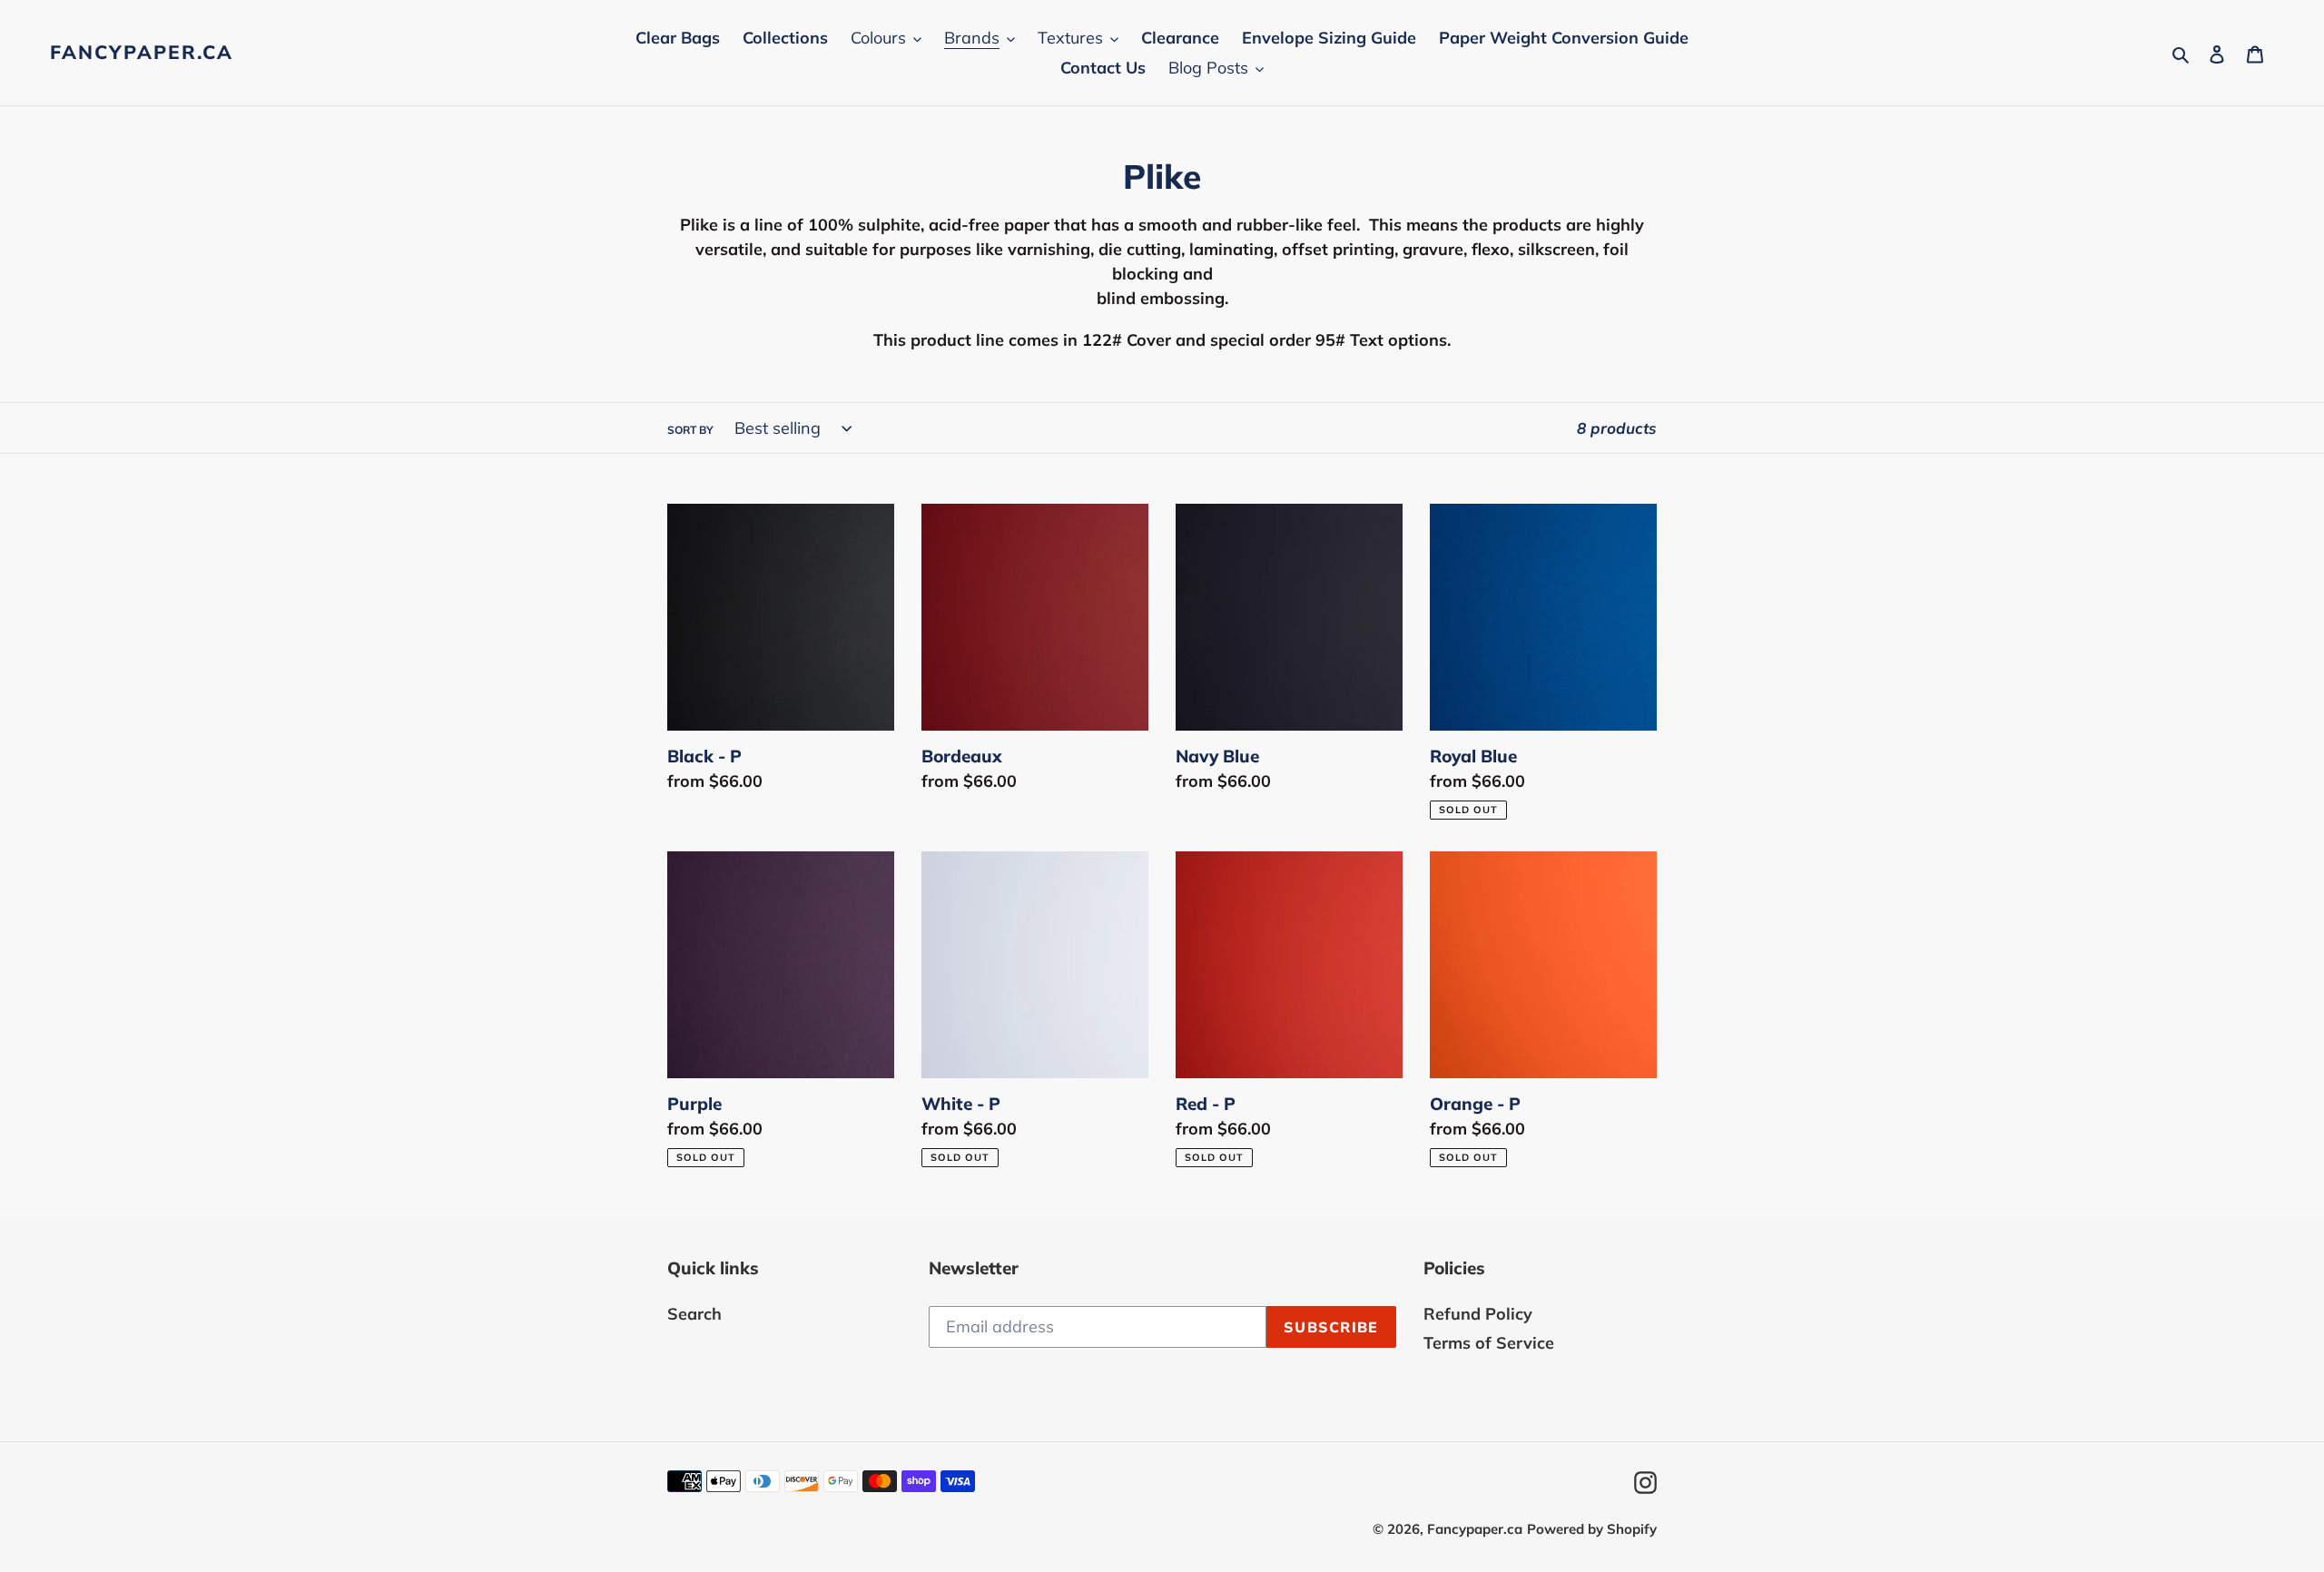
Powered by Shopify (1592, 1529)
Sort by (690, 430)
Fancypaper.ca (142, 52)
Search (694, 1314)
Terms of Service (1489, 1343)
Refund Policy (1478, 1314)
